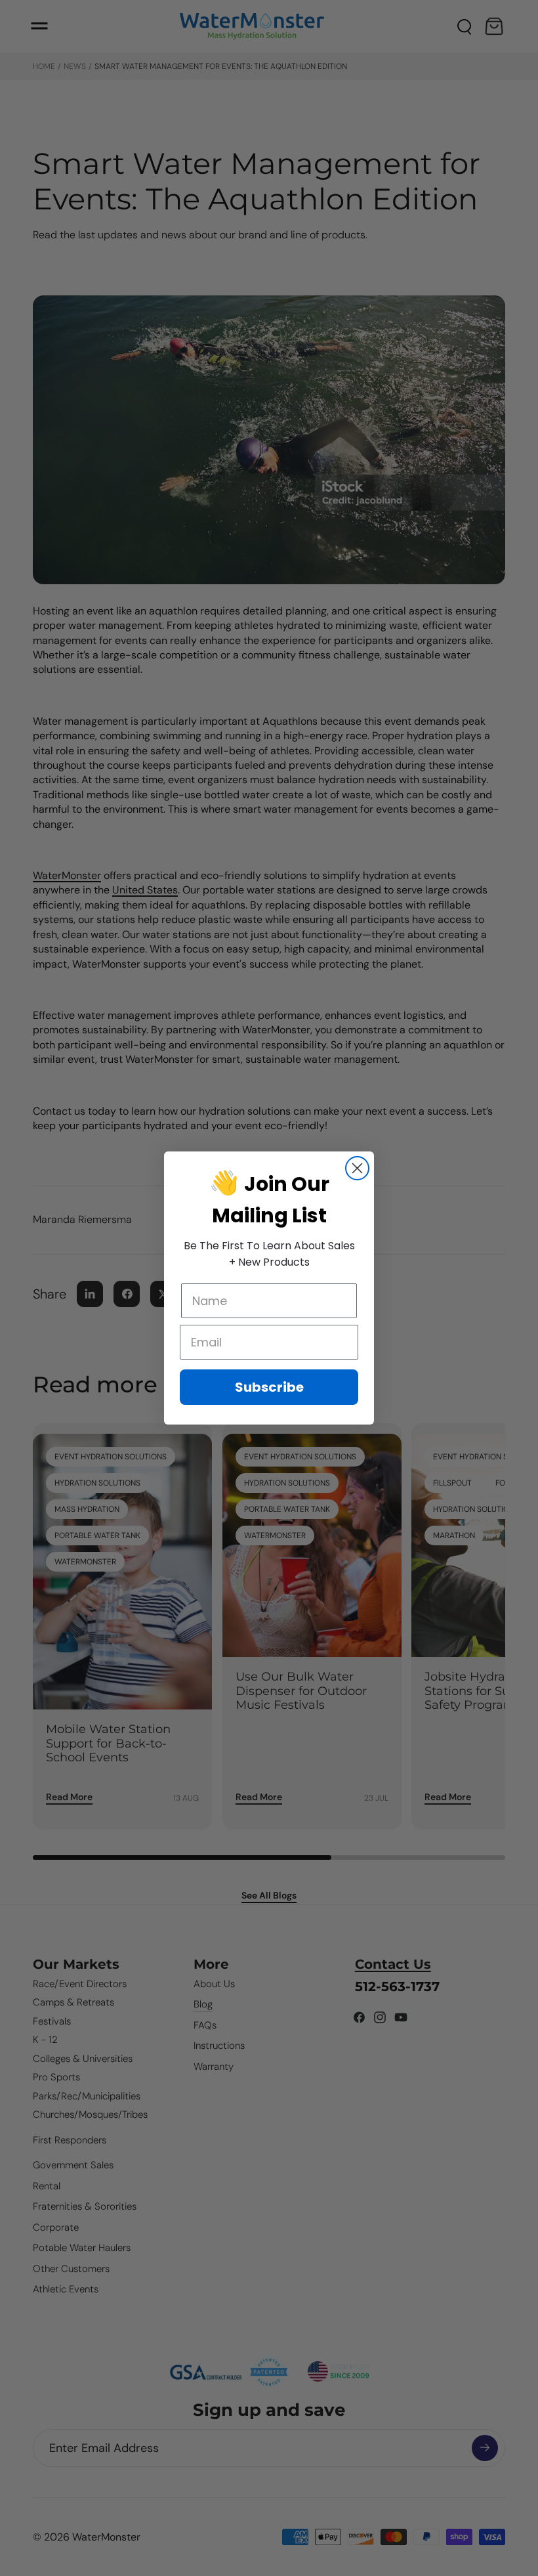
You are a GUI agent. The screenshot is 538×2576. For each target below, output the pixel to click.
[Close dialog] (357, 1168)
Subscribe (269, 1387)
